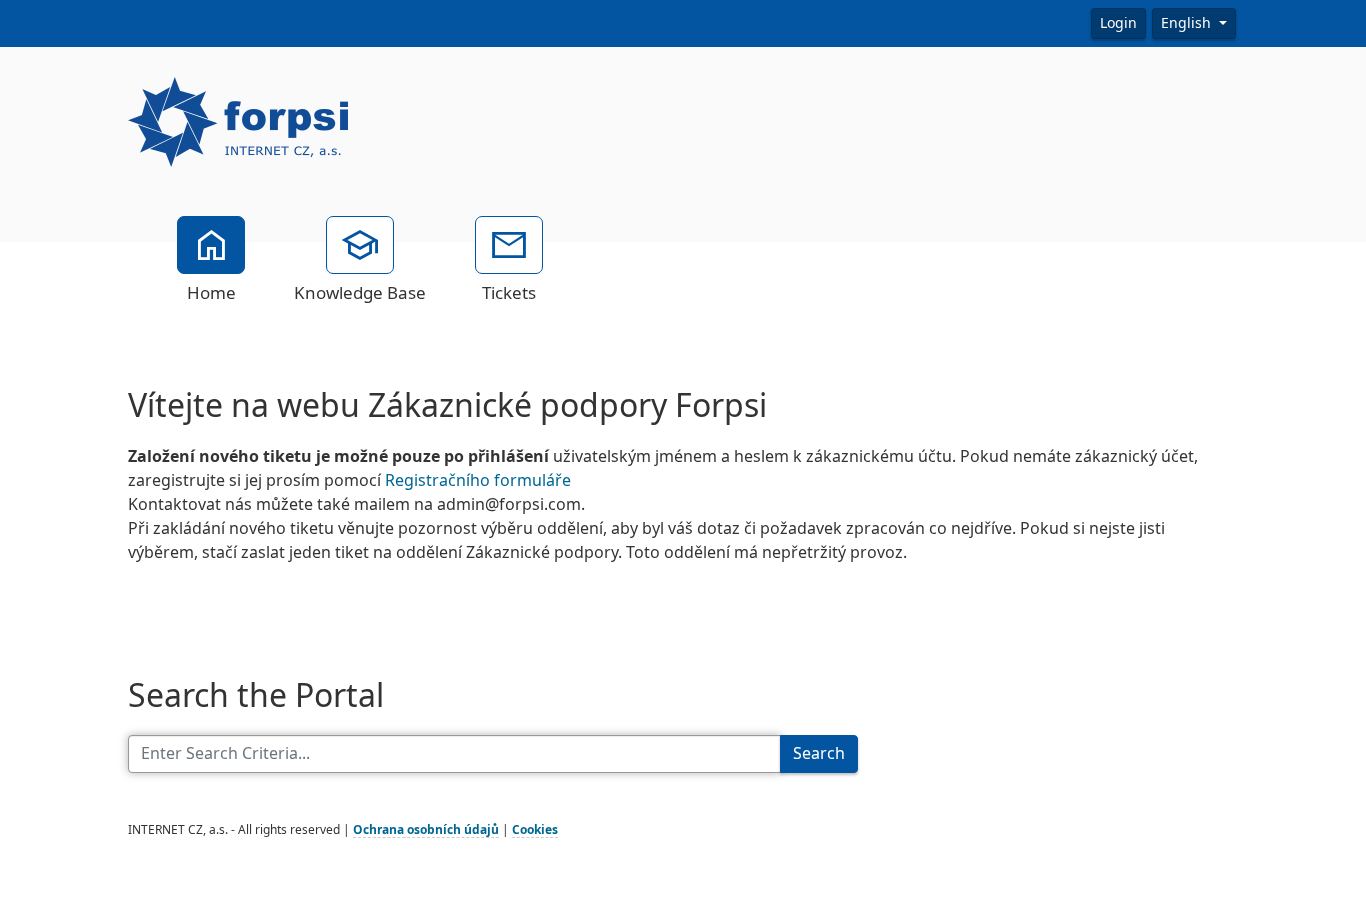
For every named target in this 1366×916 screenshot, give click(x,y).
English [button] (1188, 23)
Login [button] (1118, 23)
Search (819, 753)
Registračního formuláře (478, 480)
